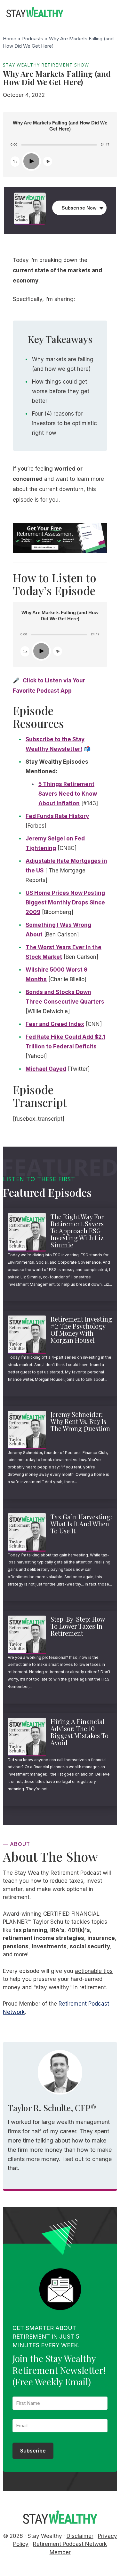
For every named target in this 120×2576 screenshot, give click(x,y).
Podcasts (33, 39)
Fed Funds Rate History (57, 816)
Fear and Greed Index (55, 1024)
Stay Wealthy (35, 13)
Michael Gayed (46, 1069)
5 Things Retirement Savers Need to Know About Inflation (68, 794)
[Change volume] (48, 161)
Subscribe (33, 2451)
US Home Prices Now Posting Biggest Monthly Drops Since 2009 (65, 902)
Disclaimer (80, 2536)
